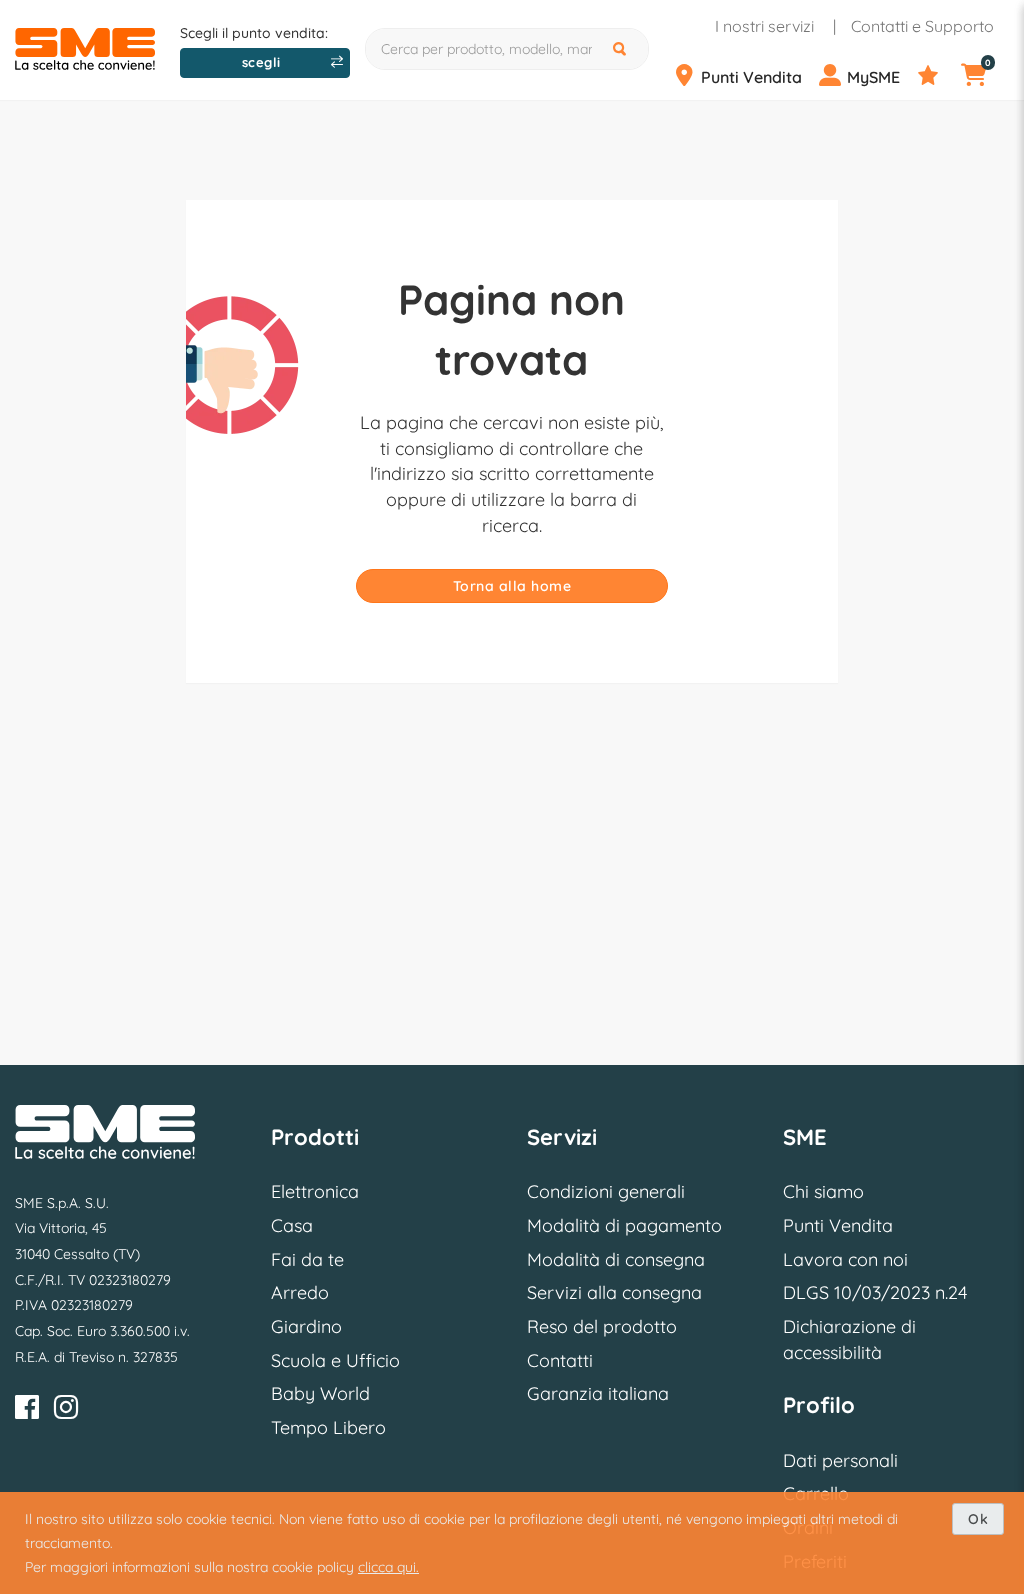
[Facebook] (27, 1410)
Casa (292, 1225)
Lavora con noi (845, 1259)
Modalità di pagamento (624, 1225)
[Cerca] (622, 49)
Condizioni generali (606, 1191)
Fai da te (307, 1259)
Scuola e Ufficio (335, 1360)
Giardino (306, 1326)
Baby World (320, 1393)
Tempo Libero (328, 1427)
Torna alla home (512, 586)
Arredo (300, 1292)
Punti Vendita (838, 1225)
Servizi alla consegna (614, 1292)
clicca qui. (388, 1567)
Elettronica (315, 1191)
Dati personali (840, 1460)
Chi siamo (823, 1191)
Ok (978, 1519)
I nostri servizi (764, 26)
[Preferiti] (937, 76)
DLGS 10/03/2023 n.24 (875, 1292)
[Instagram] (66, 1410)
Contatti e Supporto (922, 26)
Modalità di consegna (616, 1259)
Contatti (560, 1360)
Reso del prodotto (602, 1326)
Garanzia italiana (598, 1393)
